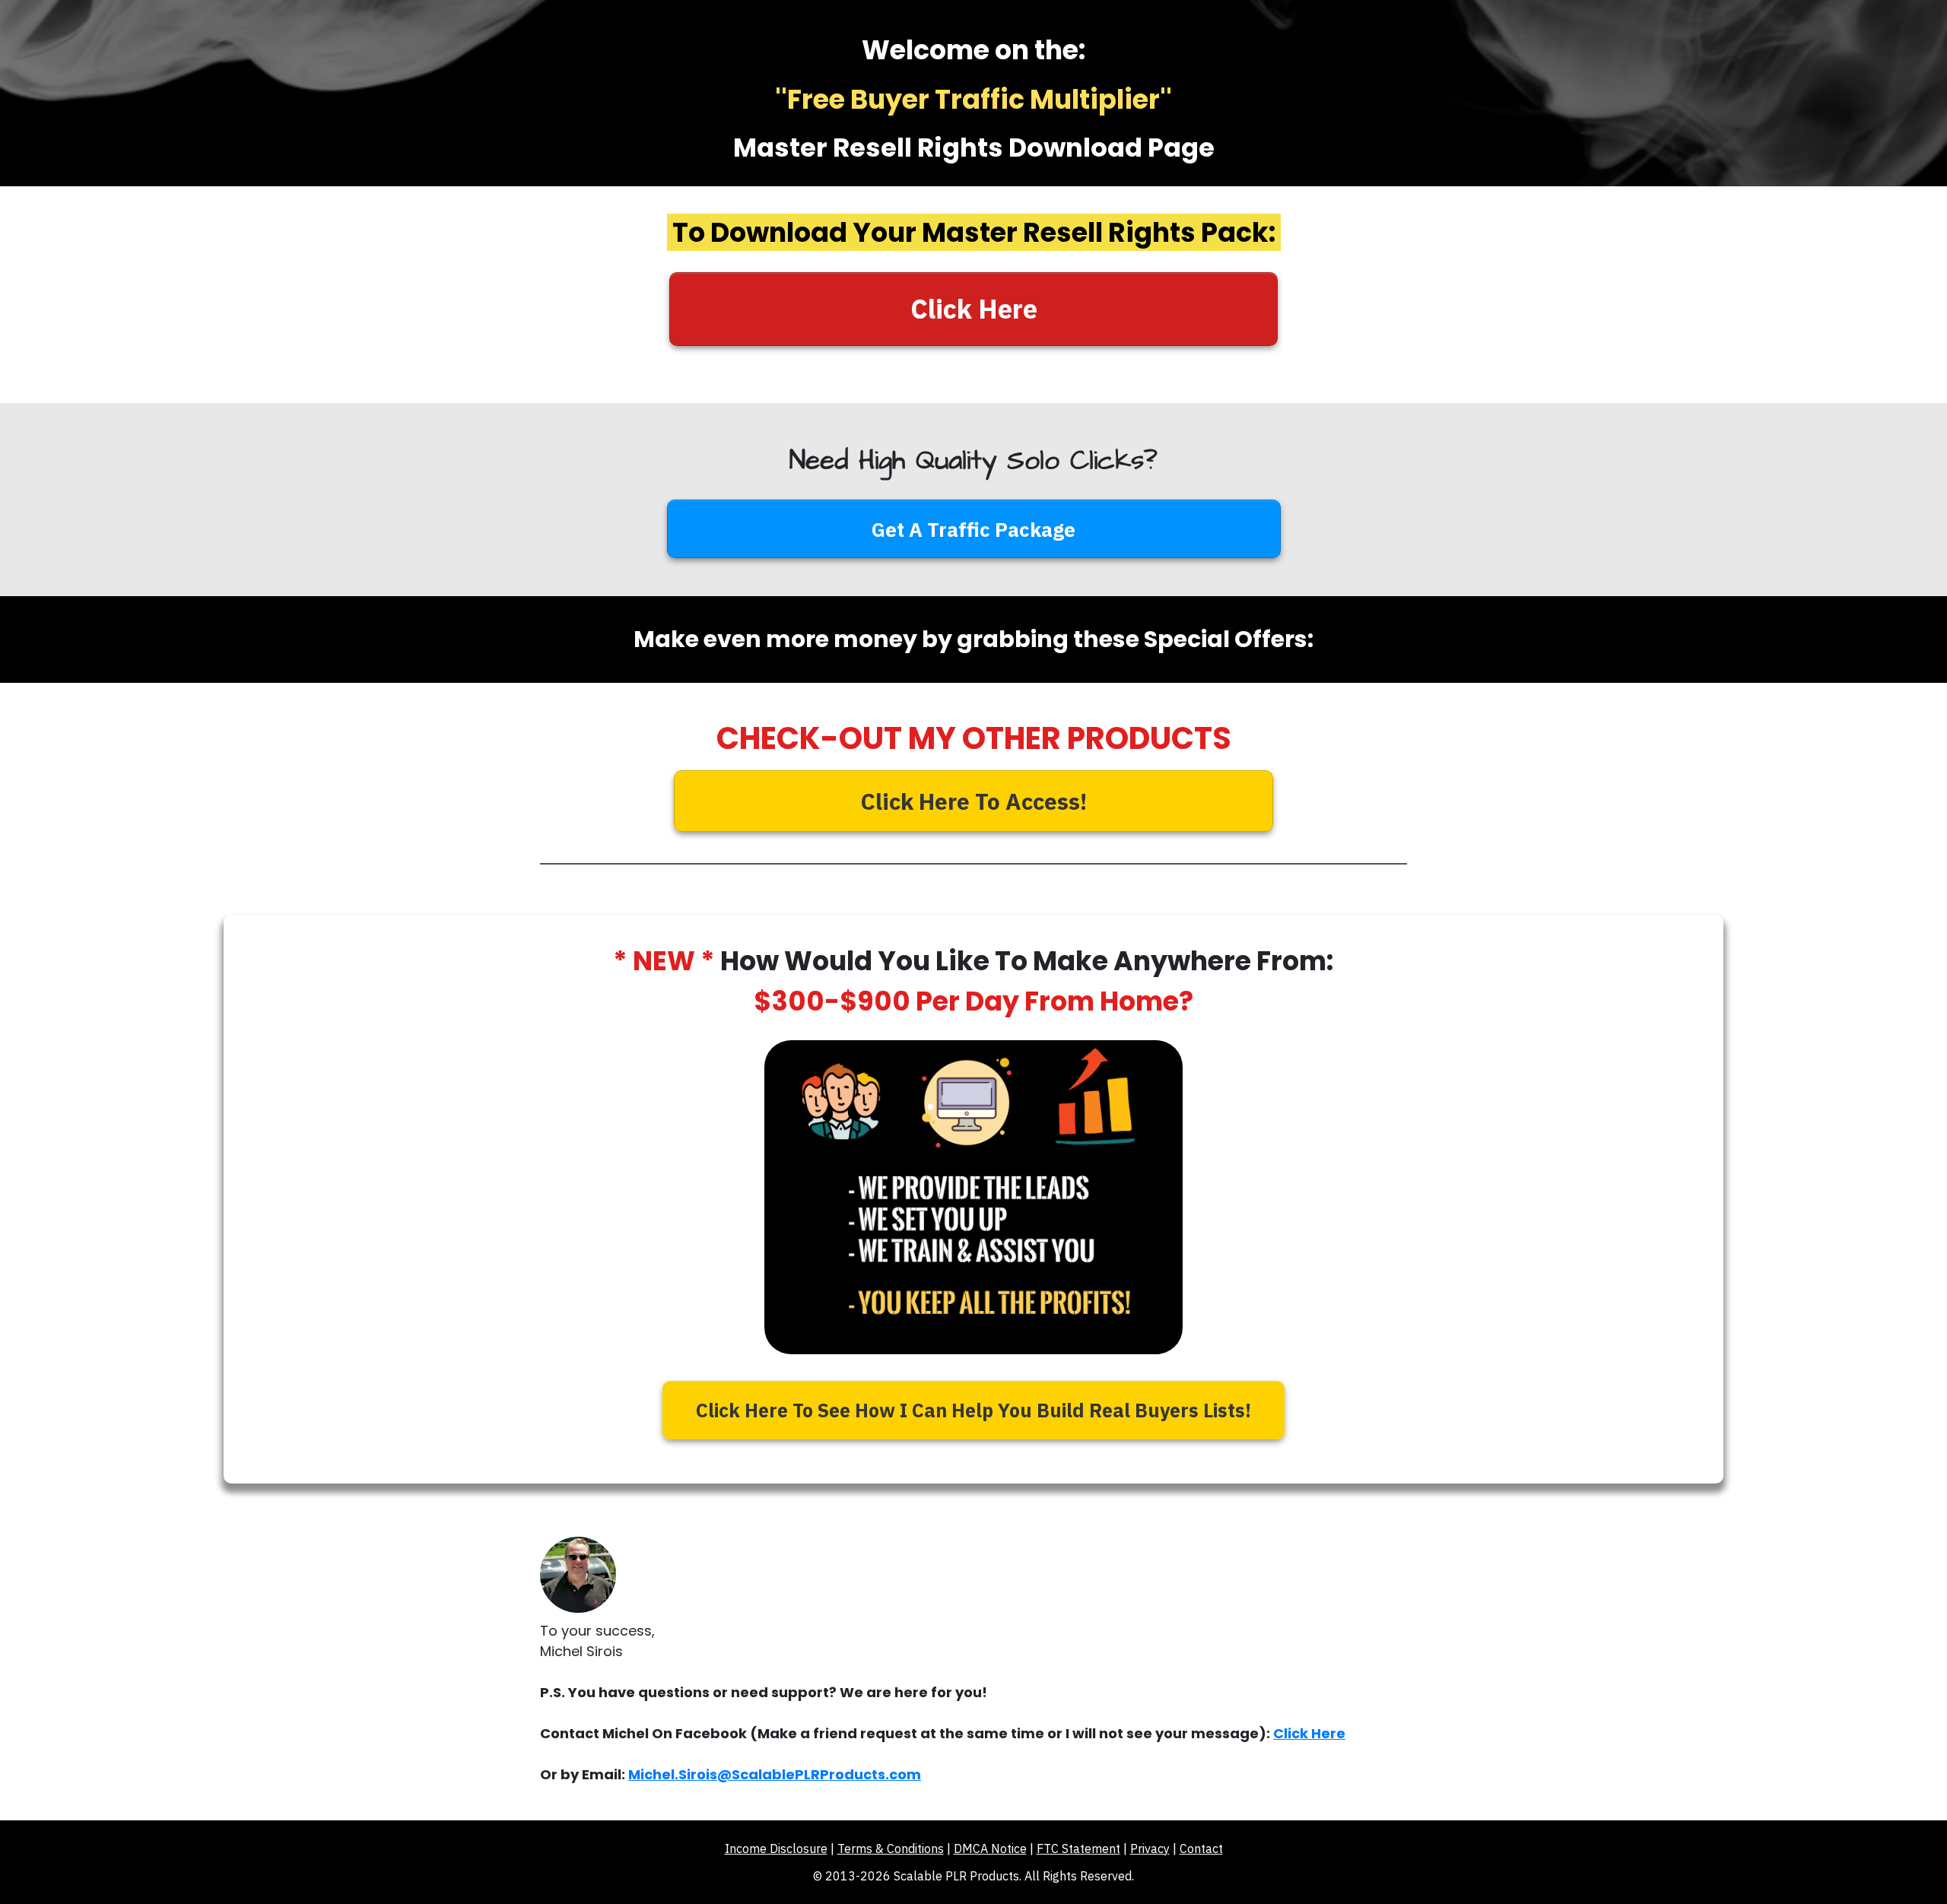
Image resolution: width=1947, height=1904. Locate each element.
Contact (1201, 1848)
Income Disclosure (776, 1848)
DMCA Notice (990, 1848)
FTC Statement (1078, 1848)
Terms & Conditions (891, 1848)
